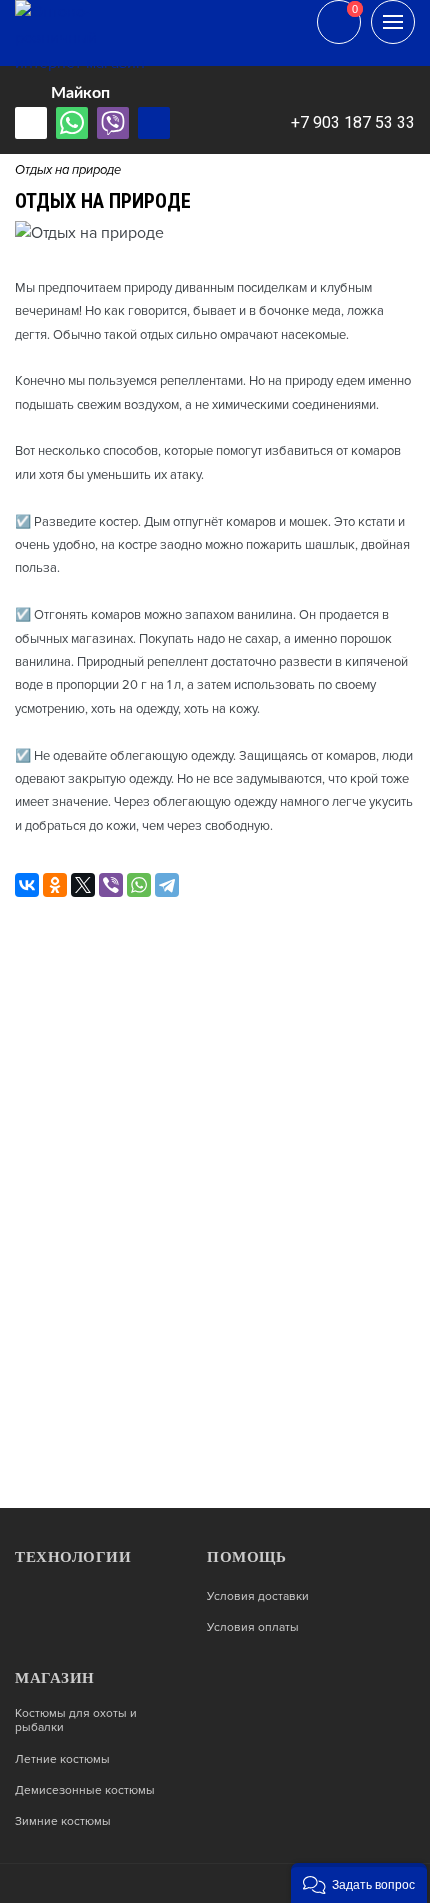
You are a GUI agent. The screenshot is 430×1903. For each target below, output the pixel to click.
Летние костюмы (62, 1760)
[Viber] (111, 885)
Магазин (55, 1678)
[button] (359, 1883)
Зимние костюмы (63, 1822)
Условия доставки (258, 1597)
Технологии (73, 1557)
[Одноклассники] (55, 885)
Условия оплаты (253, 1628)
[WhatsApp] (139, 885)
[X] (83, 885)
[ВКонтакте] (27, 885)
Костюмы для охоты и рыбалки (76, 1721)
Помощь (246, 1557)
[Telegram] (167, 885)
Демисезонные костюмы (85, 1791)
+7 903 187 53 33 (353, 122)
